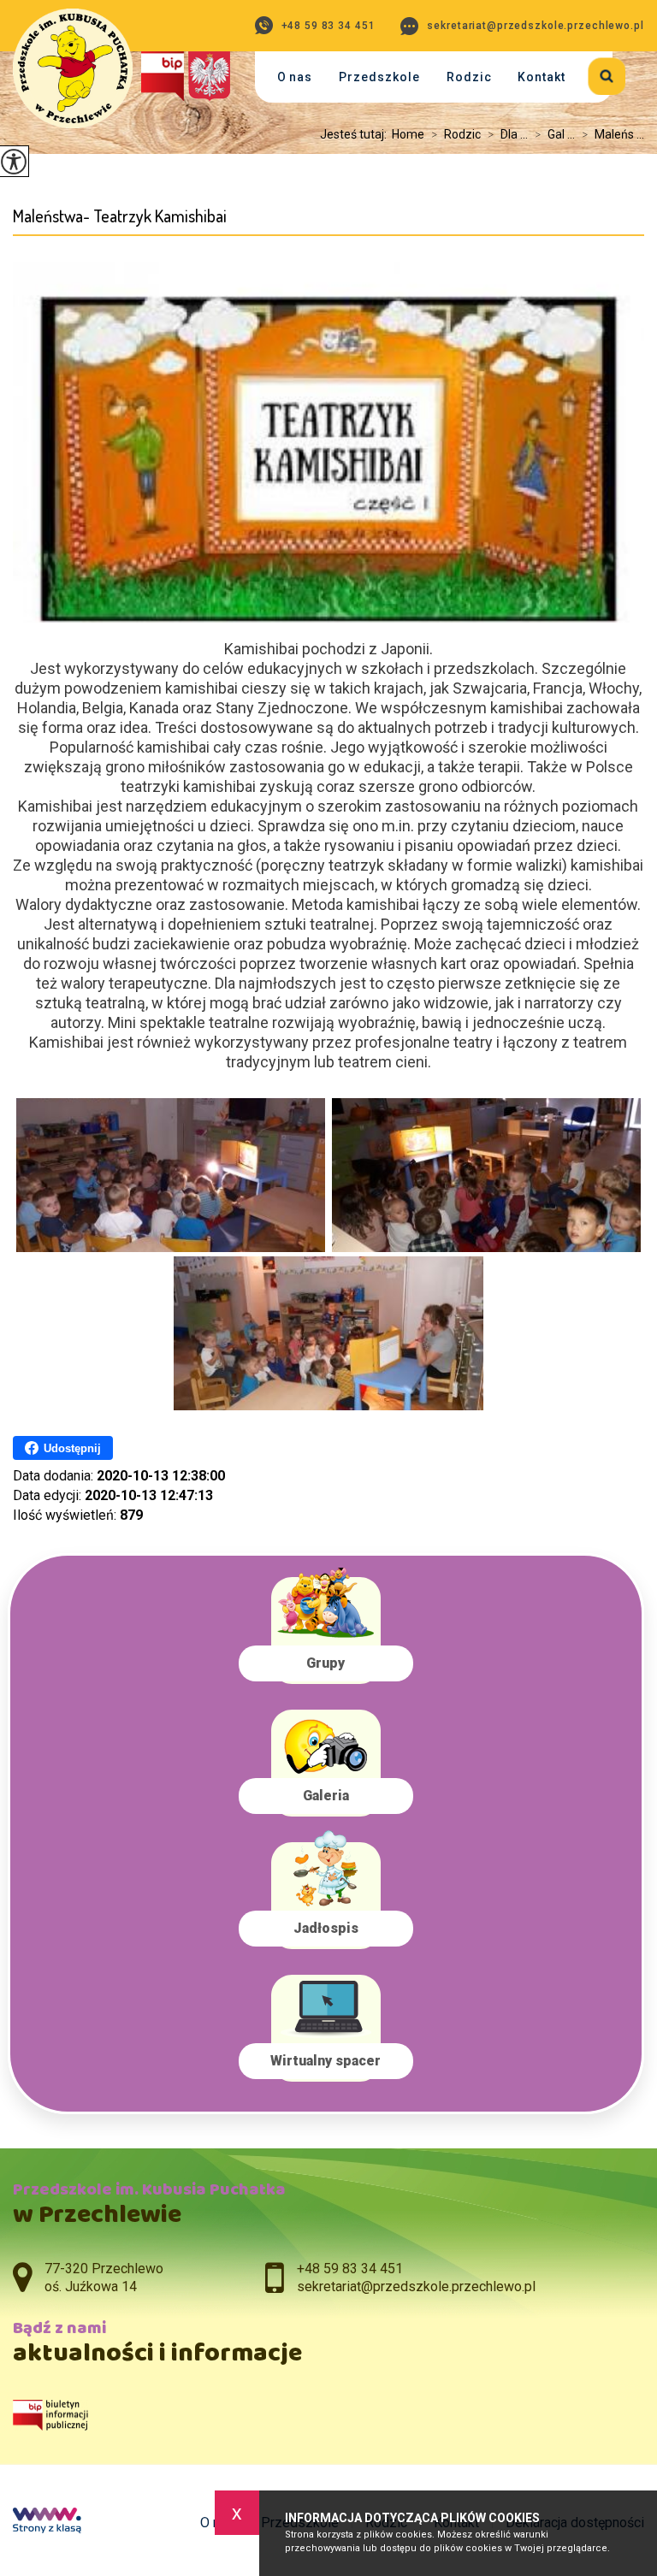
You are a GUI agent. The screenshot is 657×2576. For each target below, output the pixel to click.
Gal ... (555, 134)
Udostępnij (72, 1448)
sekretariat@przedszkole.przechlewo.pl (535, 26)
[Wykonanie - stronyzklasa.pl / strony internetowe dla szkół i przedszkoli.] (47, 2522)
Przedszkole (379, 77)
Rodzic (469, 77)
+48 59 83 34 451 (328, 26)
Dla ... (508, 134)
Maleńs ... (613, 134)
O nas (295, 77)
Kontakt (542, 77)
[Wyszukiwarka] (596, 73)
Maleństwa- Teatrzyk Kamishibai (120, 216)
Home (408, 134)
